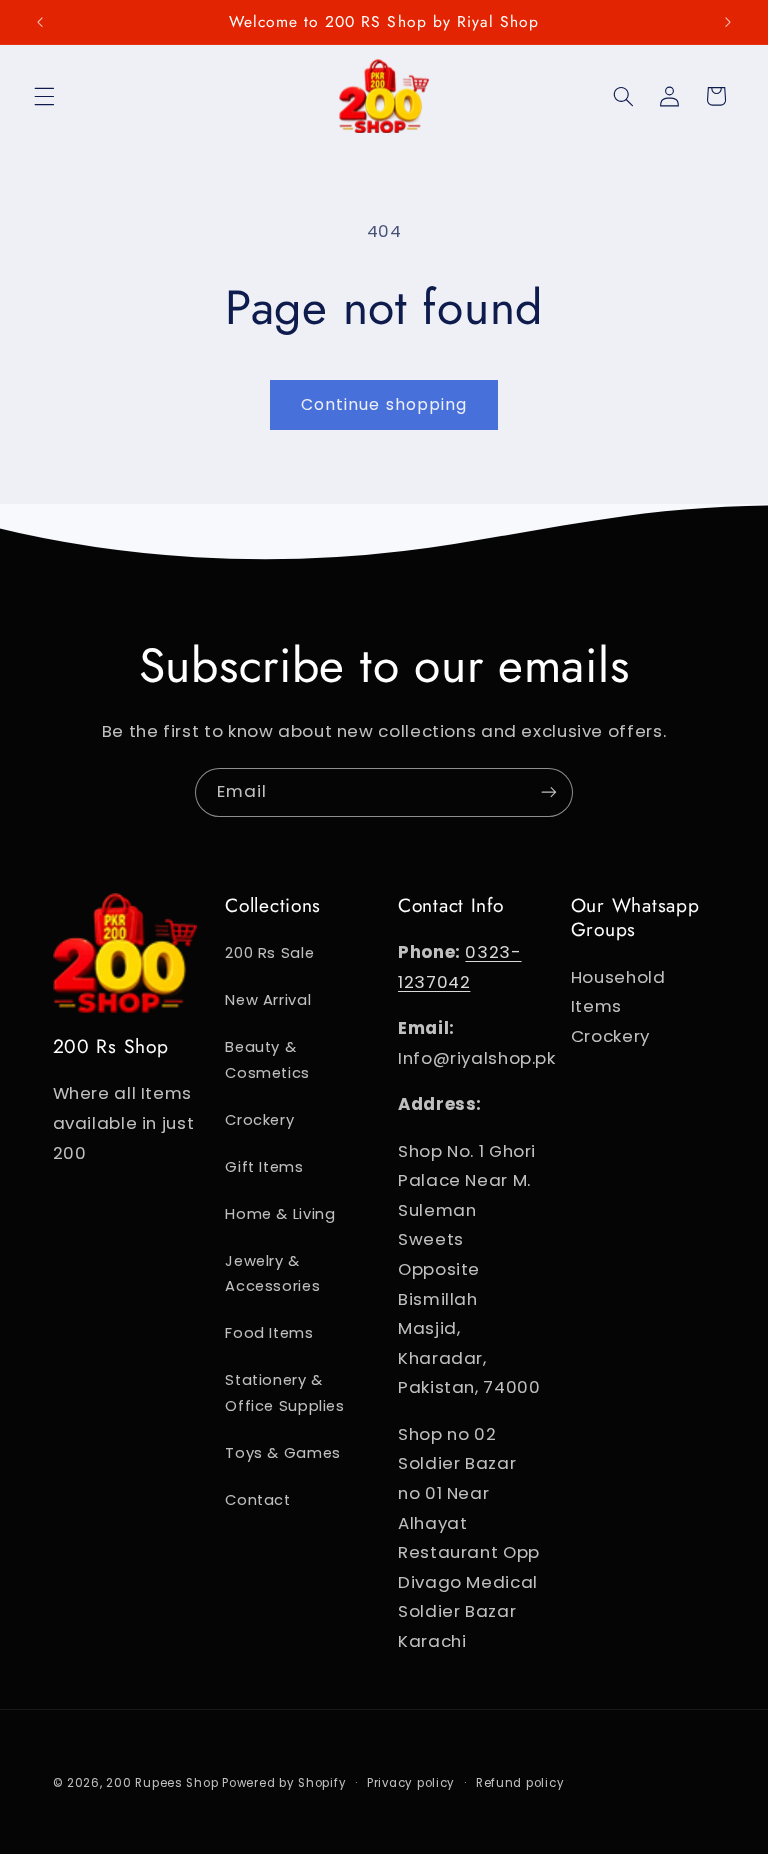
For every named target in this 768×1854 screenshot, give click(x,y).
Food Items (269, 1333)
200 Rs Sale (269, 953)
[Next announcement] (728, 22)
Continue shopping (384, 404)
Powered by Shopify (284, 1783)
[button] (44, 96)
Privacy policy (411, 1783)
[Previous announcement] (40, 22)
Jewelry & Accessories (272, 1274)
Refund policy (520, 1783)
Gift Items (264, 1167)
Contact (257, 1500)
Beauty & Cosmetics (267, 1060)
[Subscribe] (549, 792)
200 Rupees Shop (162, 1783)
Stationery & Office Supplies (284, 1393)
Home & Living (280, 1214)
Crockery (259, 1120)
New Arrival (268, 1000)
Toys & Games (283, 1453)
